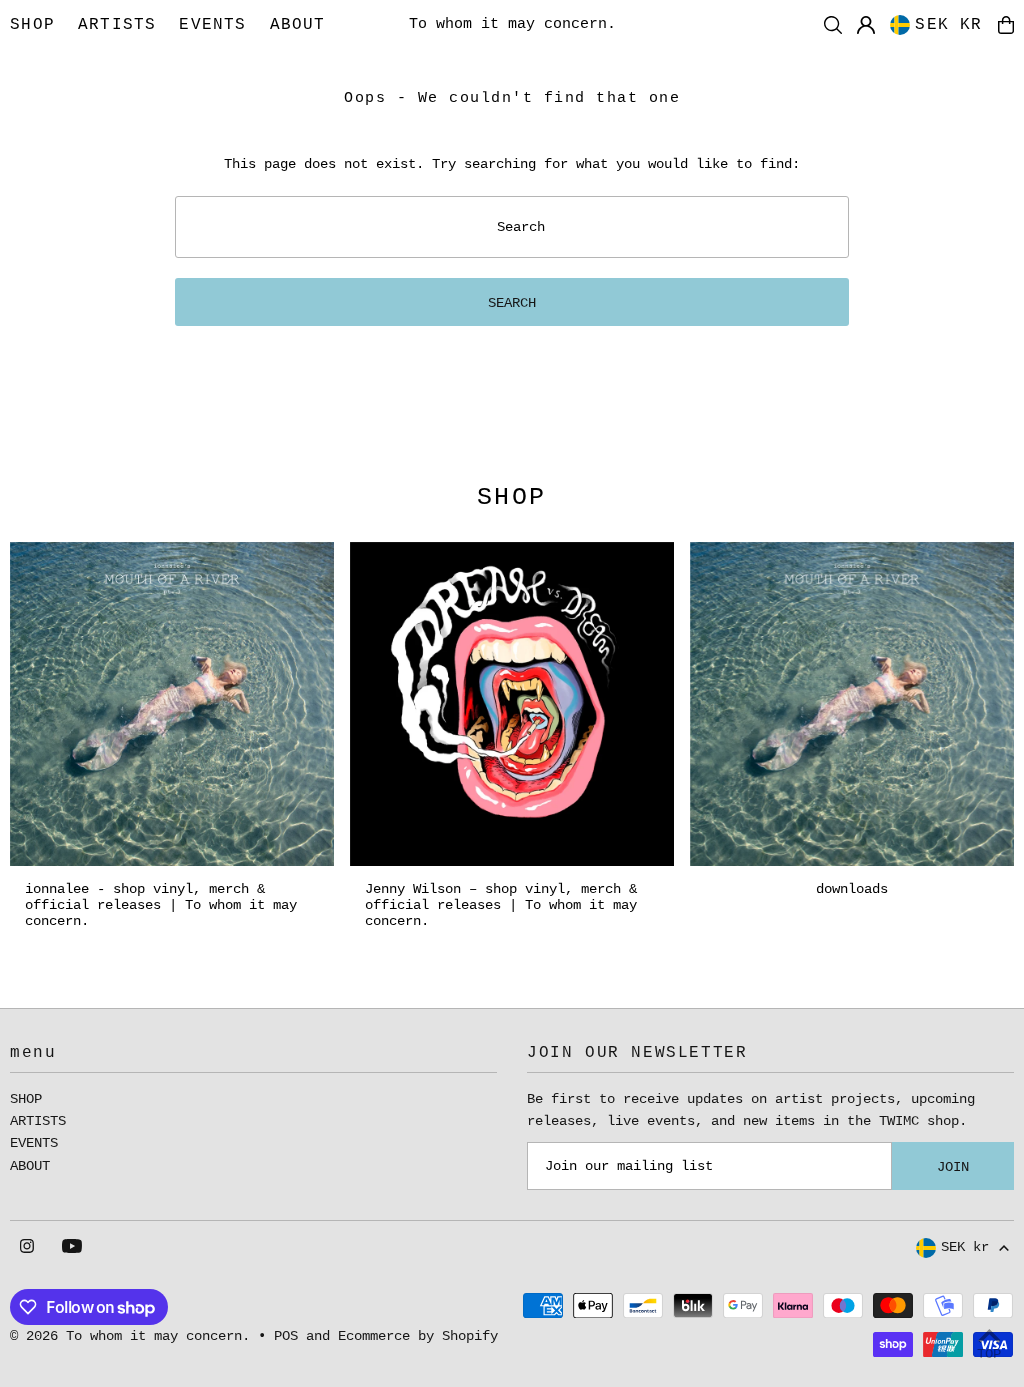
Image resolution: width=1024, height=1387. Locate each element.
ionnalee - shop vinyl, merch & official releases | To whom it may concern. (161, 905)
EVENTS (34, 1143)
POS (286, 1336)
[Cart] (1006, 25)
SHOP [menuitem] (32, 25)
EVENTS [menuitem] (212, 25)
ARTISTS (38, 1121)
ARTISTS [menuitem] (117, 25)
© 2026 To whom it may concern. (130, 1336)
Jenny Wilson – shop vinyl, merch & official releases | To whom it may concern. (501, 905)
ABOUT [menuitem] (298, 25)
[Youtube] (72, 1247)
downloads (852, 889)
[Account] (866, 25)
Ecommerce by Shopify (418, 1336)
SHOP (26, 1099)
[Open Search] (833, 25)
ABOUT (30, 1166)
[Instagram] (27, 1247)
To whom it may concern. (512, 24)
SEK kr (948, 25)
